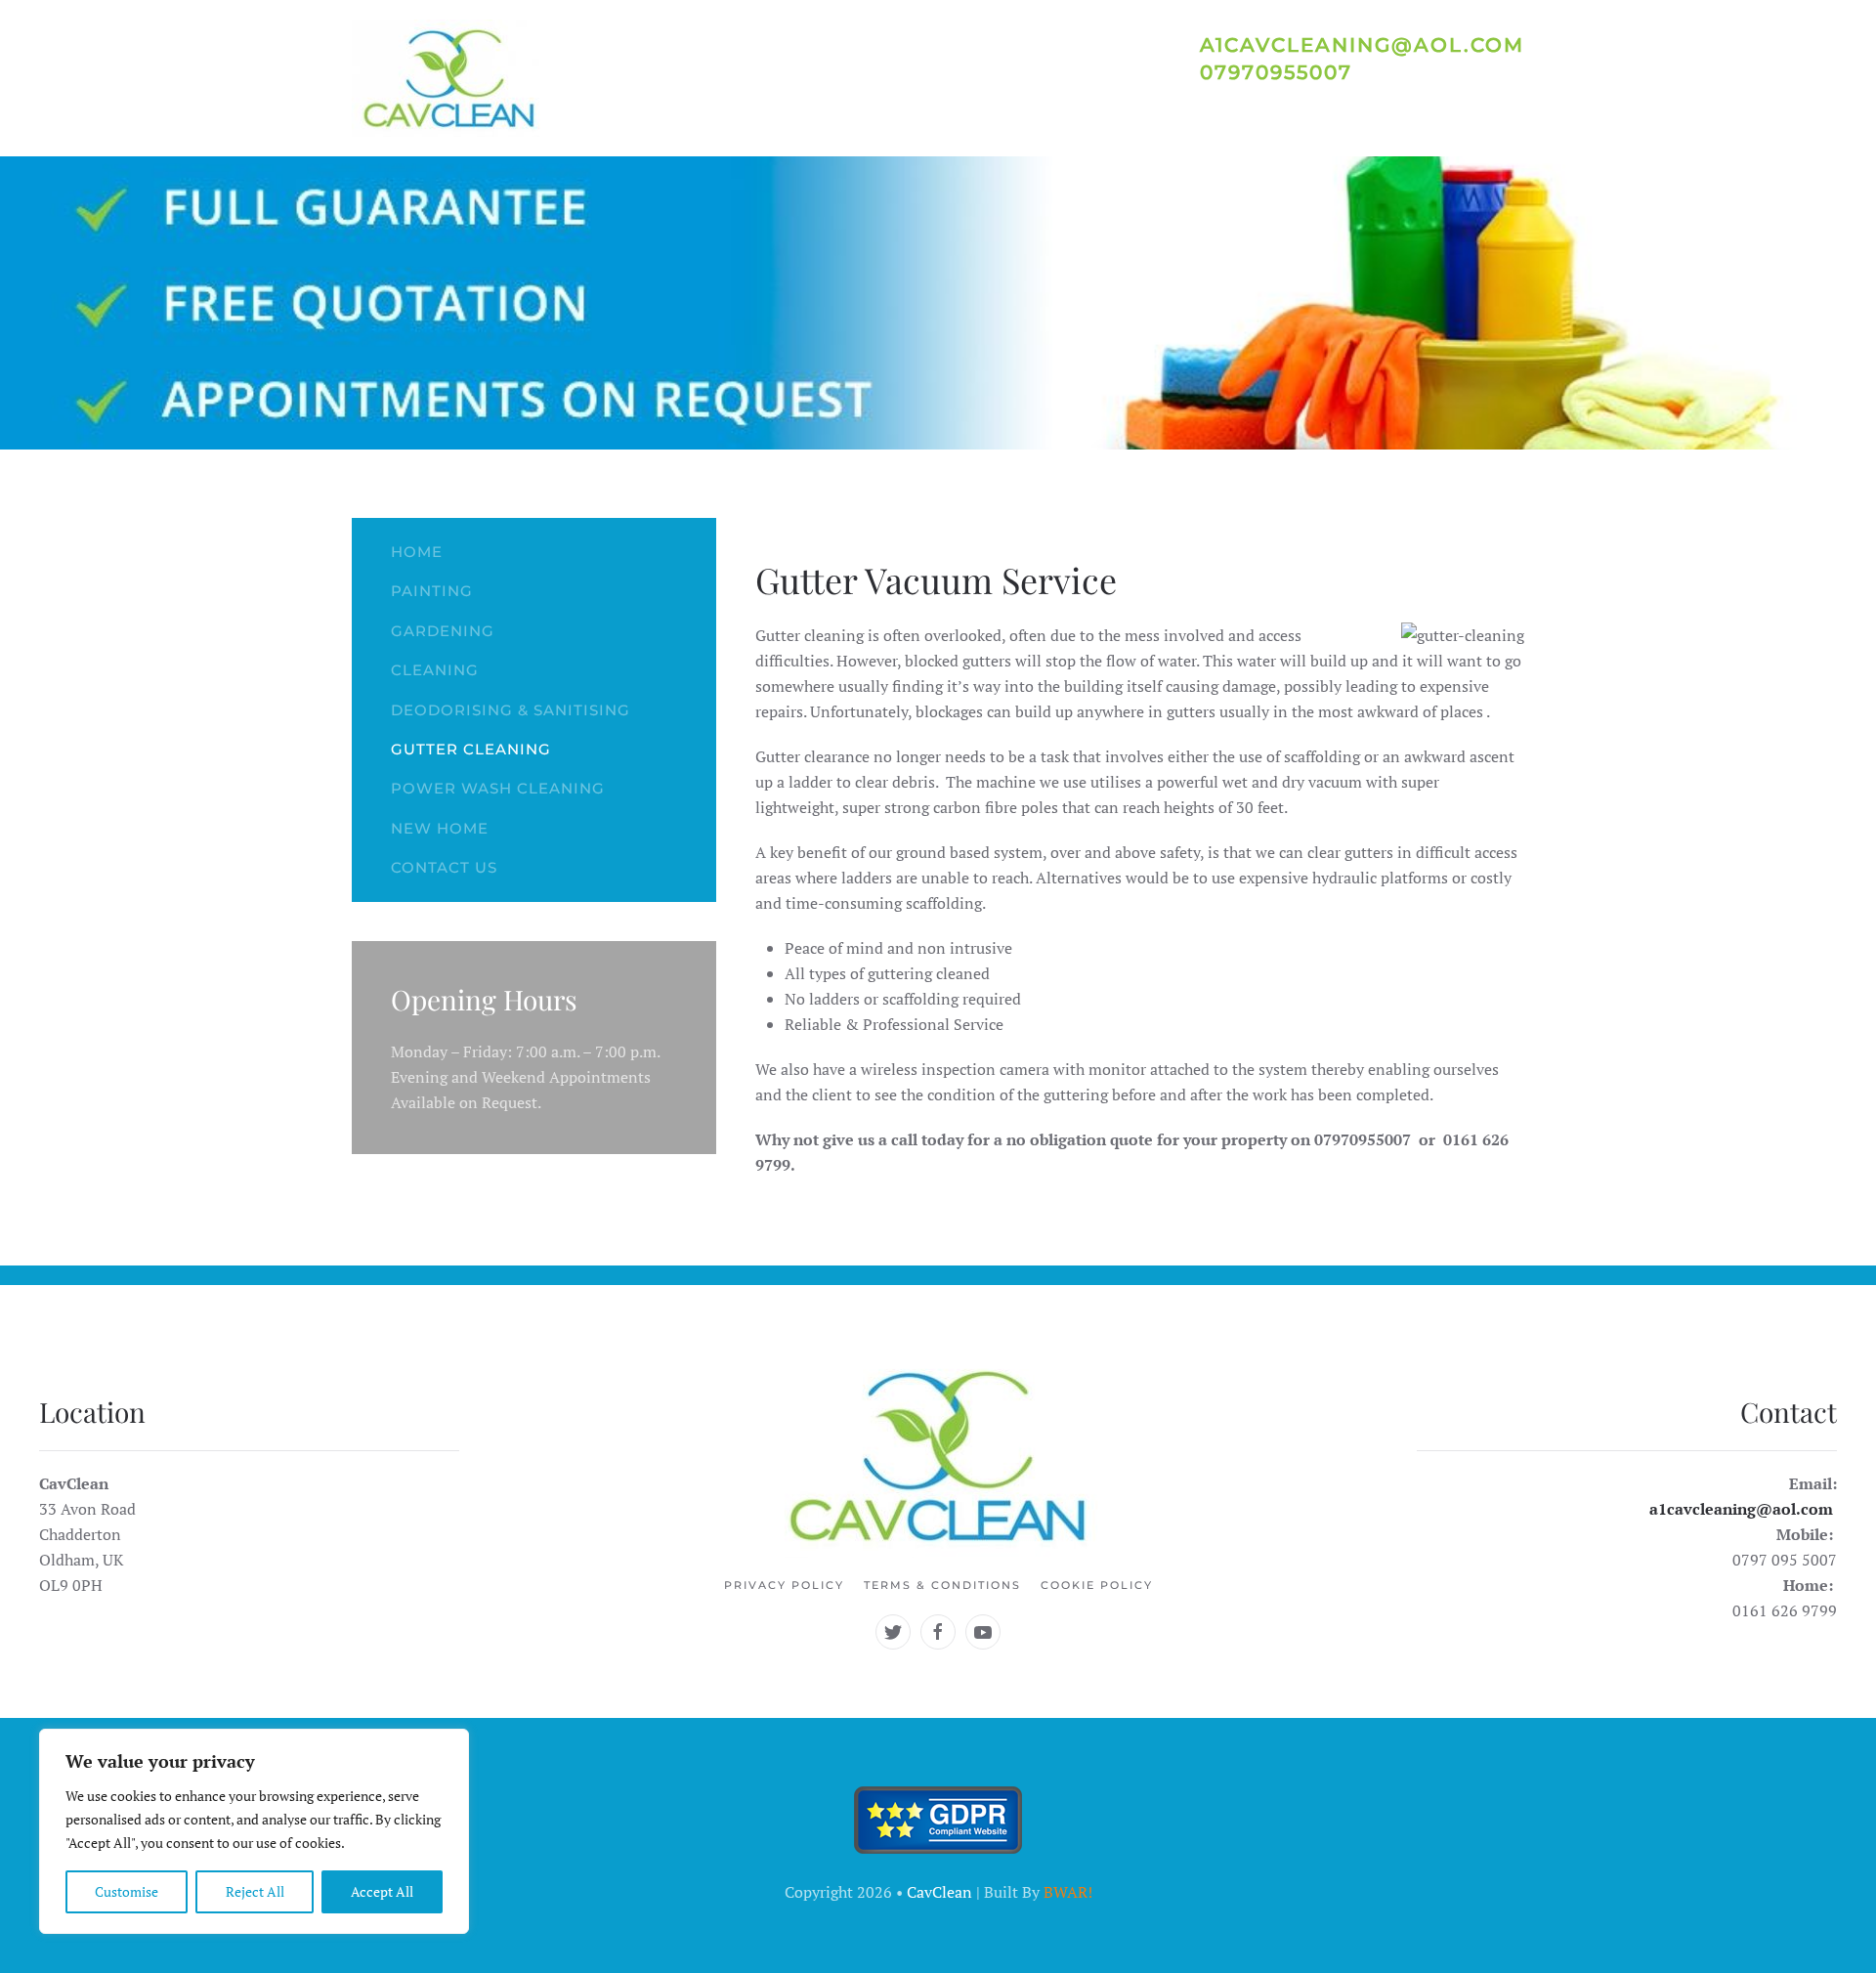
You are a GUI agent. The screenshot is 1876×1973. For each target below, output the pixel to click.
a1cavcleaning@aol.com (1741, 1509)
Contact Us (444, 867)
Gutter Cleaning (471, 749)
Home (417, 552)
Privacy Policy (784, 1585)
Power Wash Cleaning (498, 788)
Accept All (382, 1891)
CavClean (939, 1892)
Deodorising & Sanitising (511, 710)
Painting (432, 591)
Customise (127, 1891)
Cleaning (435, 670)
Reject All (255, 1891)
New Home (440, 828)
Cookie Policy (1097, 1585)
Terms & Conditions (942, 1585)
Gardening (443, 631)
